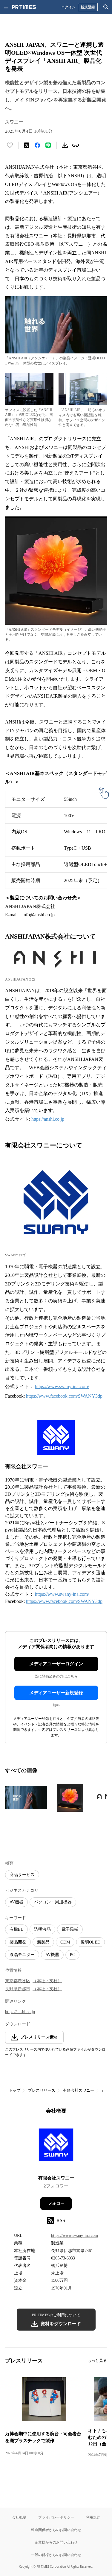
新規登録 (88, 7)
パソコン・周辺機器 (53, 1902)
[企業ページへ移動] (56, 2147)
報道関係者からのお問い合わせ (56, 2530)
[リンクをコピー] (76, 145)
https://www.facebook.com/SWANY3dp (64, 1396)
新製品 (43, 1942)
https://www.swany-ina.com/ (62, 1386)
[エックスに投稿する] (27, 145)
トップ (14, 2090)
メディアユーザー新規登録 (56, 1693)
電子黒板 (70, 1929)
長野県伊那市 (18, 1989)
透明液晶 (42, 1929)
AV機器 (16, 1902)
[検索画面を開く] (106, 7)
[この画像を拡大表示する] (26, 1798)
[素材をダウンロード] (65, 145)
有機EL (16, 1929)
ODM (65, 1942)
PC (72, 1955)
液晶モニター (22, 1955)
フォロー (56, 2203)
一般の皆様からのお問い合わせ (56, 2555)
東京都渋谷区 (18, 1981)
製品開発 (18, 1942)
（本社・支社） (47, 1981)
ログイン (68, 7)
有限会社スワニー (79, 2090)
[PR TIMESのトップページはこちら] (24, 7)
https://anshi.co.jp (48, 1119)
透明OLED (90, 1942)
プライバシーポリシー (56, 2517)
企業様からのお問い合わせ (56, 2542)
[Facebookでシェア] (37, 145)
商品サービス (22, 1875)
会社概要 (19, 2517)
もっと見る (97, 2360)
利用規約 (93, 2517)
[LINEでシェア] (48, 145)
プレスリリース (42, 2090)
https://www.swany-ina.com (75, 2236)
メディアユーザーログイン (56, 1664)
